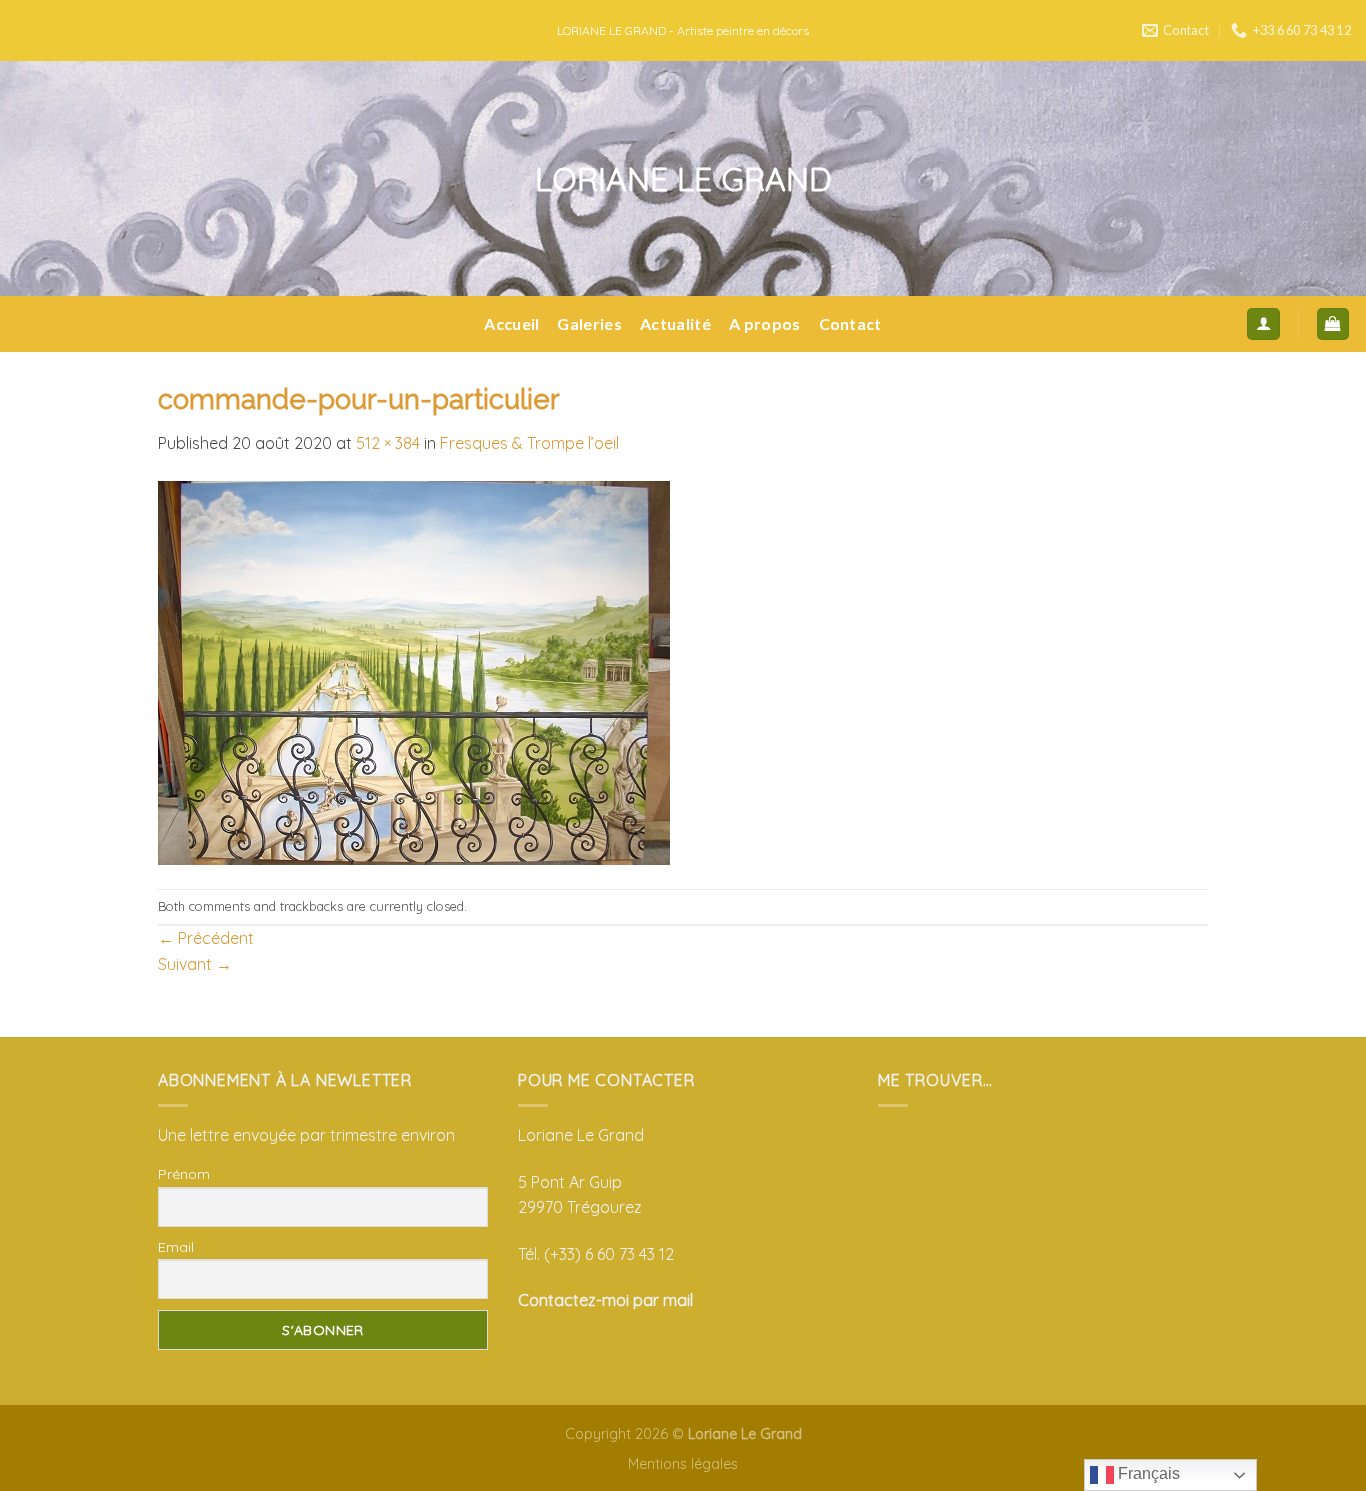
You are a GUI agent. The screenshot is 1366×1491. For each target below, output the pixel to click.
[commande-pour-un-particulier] (414, 671)
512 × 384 (388, 443)
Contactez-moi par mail (605, 1300)
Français (1147, 1473)
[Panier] (1333, 324)
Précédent (206, 938)
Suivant (195, 964)
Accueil (511, 323)
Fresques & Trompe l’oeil (529, 443)
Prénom (184, 1174)
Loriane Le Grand (683, 179)
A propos (765, 323)
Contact (850, 323)
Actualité (675, 323)
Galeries (589, 323)
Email (176, 1247)
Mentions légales (683, 1464)
